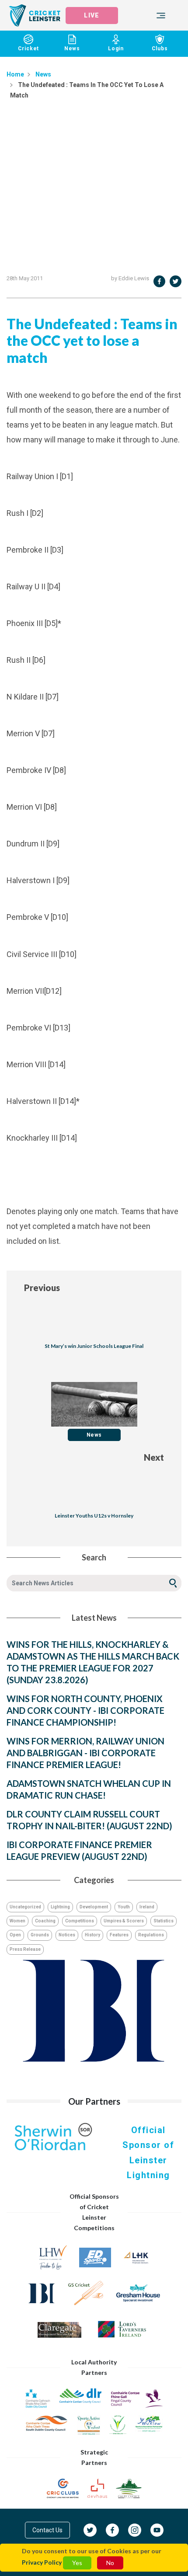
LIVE (91, 15)
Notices (67, 1935)
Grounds (40, 1935)
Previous (42, 1288)
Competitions (80, 1921)
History (92, 1935)
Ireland (147, 1907)
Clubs (160, 49)
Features (119, 1935)
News (72, 49)
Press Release (25, 1949)
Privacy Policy (42, 2562)
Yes (77, 2563)
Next (154, 1457)
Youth (124, 1907)
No (110, 2563)
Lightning (60, 1907)
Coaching (45, 1921)
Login (116, 49)
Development (94, 1907)
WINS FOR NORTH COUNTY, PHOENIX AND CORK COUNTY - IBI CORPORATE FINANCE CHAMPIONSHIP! (85, 1710)
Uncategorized (25, 1907)
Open (15, 1935)
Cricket (29, 49)
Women (17, 1921)
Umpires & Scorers (124, 1921)
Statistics (164, 1921)
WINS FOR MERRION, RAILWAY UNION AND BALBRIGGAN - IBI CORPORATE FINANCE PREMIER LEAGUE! (85, 1753)
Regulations (151, 1935)
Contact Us (47, 2530)
